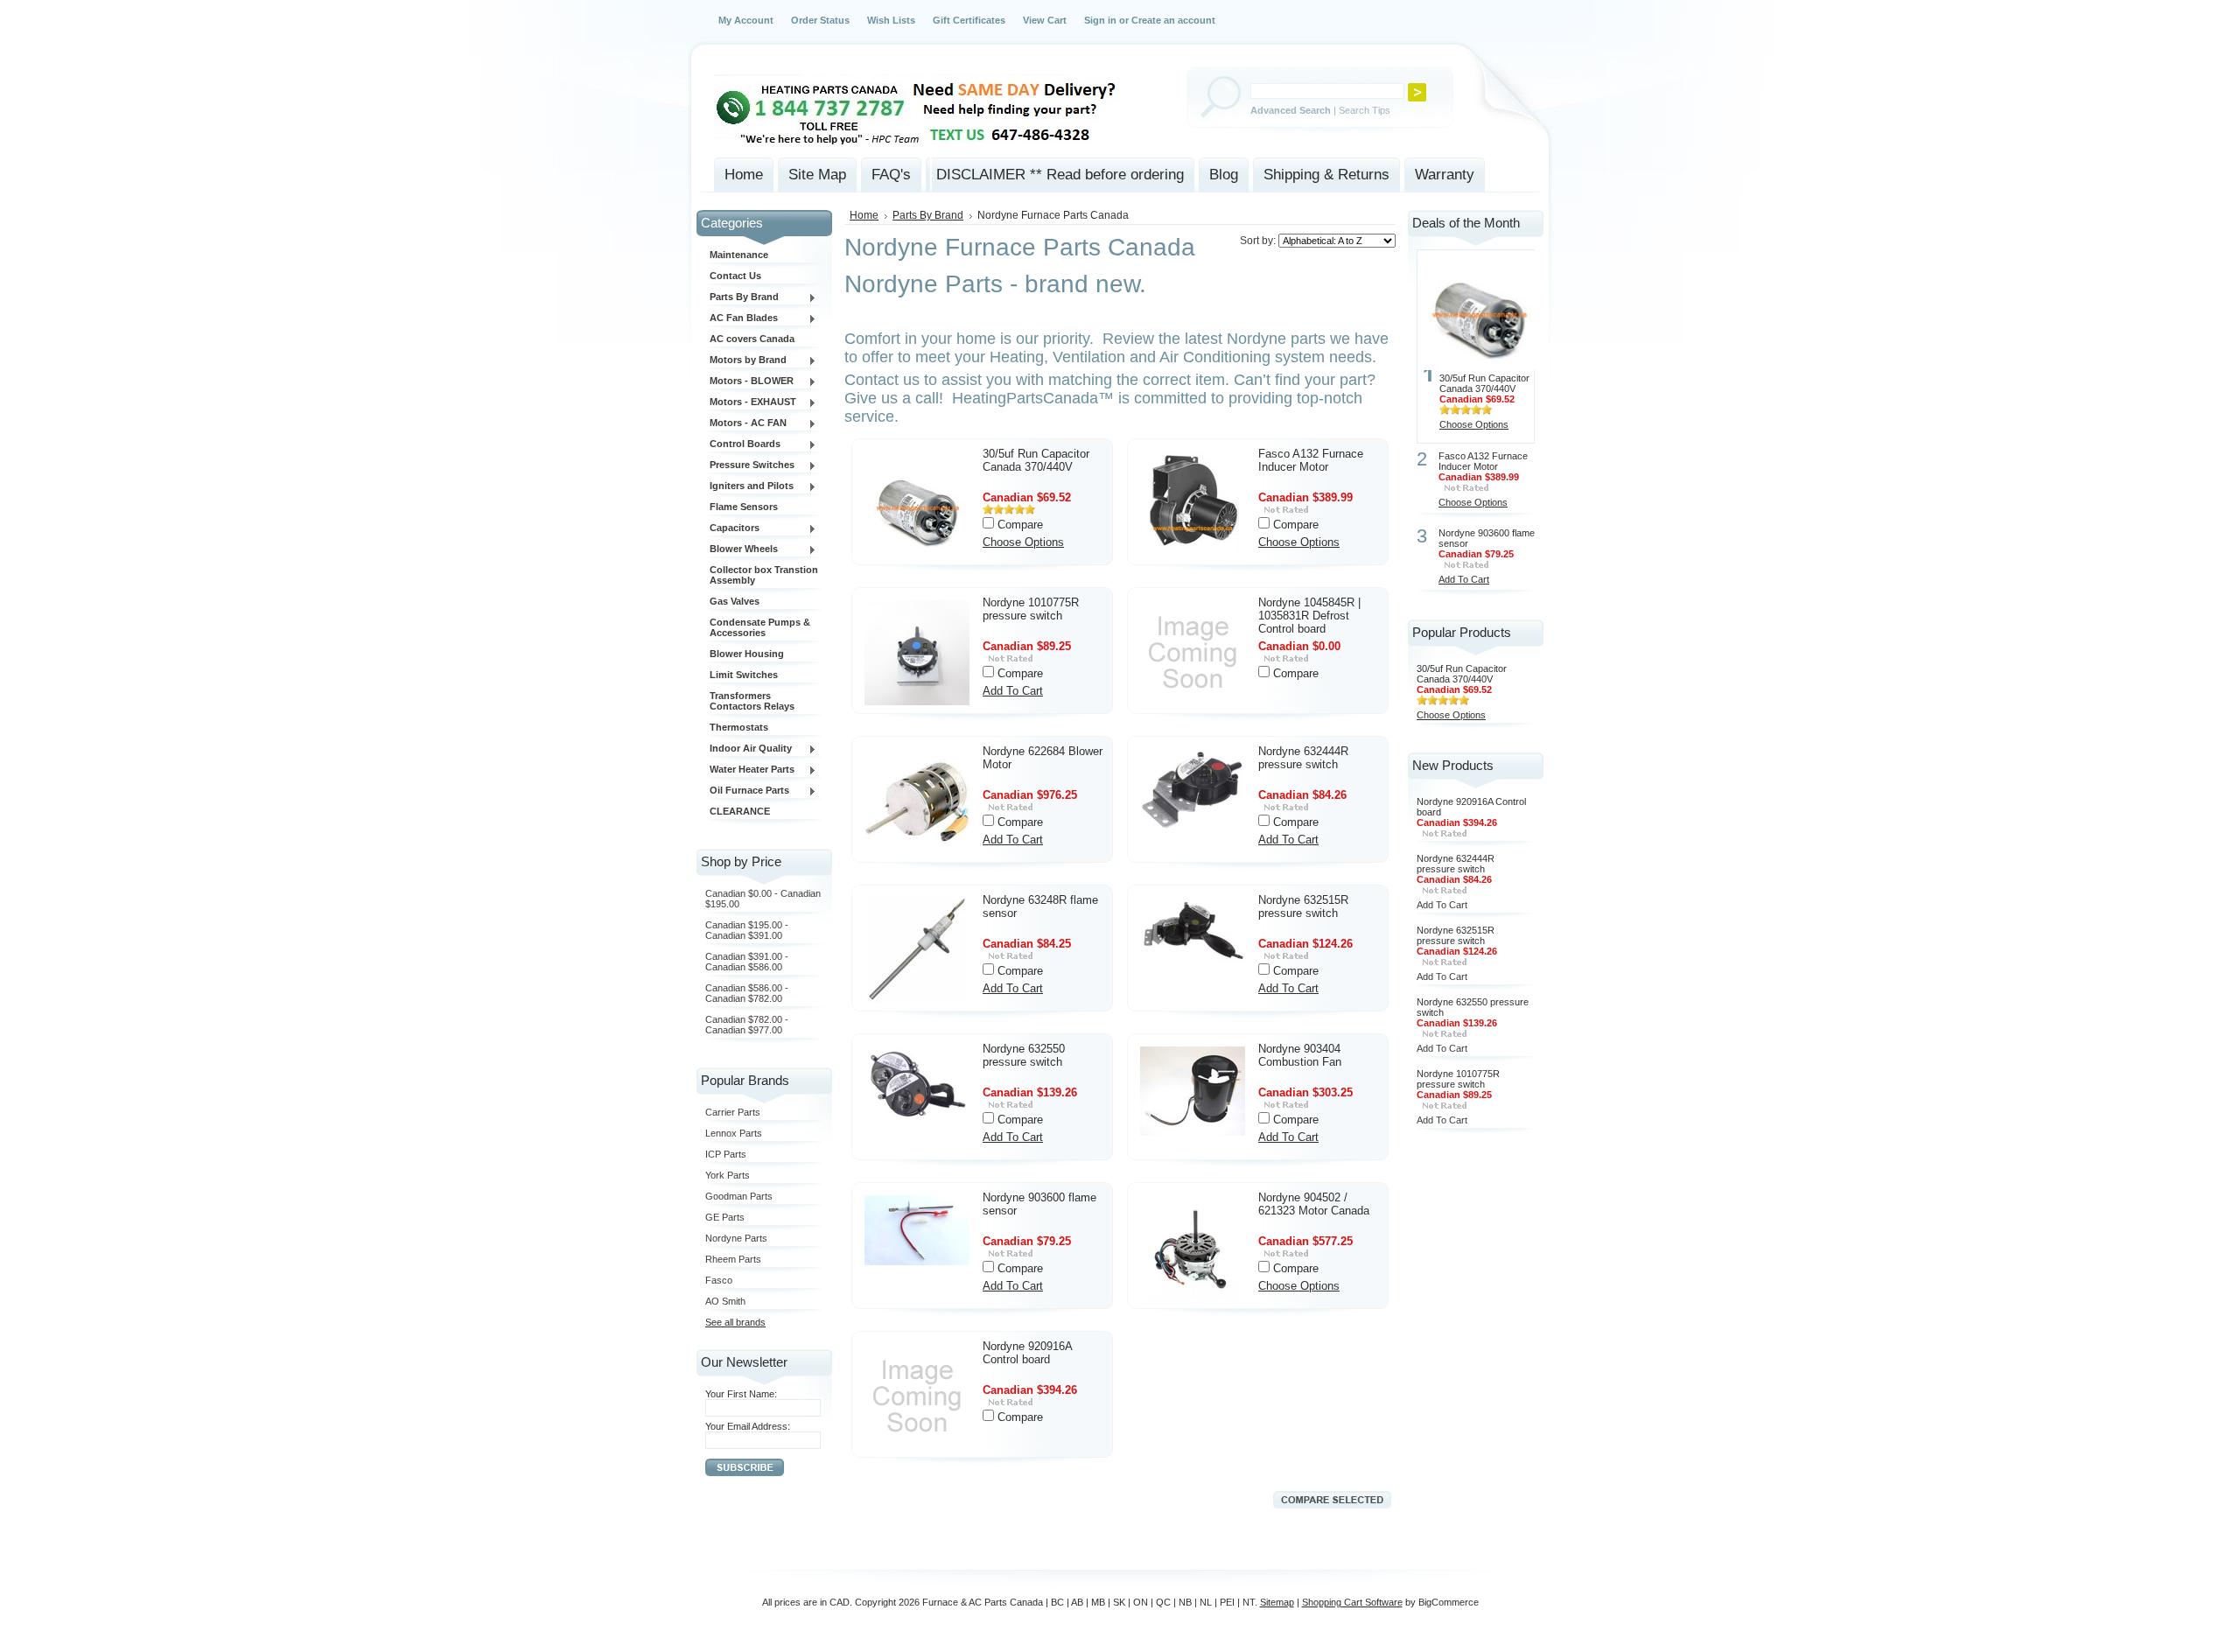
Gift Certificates (969, 20)
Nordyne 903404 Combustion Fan (1300, 1055)
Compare (1020, 525)
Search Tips (1365, 110)
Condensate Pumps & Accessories (760, 627)
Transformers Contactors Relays (752, 701)
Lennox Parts (734, 1133)
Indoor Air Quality (749, 749)
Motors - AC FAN (746, 423)
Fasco (719, 1280)
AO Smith (725, 1301)
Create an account (1173, 20)
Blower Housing (747, 654)
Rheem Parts (733, 1259)
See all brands (735, 1322)
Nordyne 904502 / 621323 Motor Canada (1314, 1204)
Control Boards (743, 444)
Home (864, 215)
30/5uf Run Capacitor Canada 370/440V (1036, 460)
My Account (746, 20)
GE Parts (725, 1217)
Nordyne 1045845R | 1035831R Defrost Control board (1309, 616)
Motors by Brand (746, 360)
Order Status (820, 20)
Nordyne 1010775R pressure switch (1031, 609)
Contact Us (735, 276)
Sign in (1100, 20)
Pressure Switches (750, 465)
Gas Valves (735, 601)
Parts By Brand (742, 297)
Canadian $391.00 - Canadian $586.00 (747, 962)
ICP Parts (726, 1154)
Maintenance (739, 255)
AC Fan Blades (742, 318)
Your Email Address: (748, 1426)
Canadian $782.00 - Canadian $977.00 (747, 1025)
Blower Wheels (742, 549)
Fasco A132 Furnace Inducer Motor (1311, 460)
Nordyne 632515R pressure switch (1303, 906)
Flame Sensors (744, 507)
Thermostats (739, 727)
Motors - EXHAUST (751, 402)
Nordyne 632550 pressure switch (1024, 1055)
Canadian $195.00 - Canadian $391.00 (747, 930)
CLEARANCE (740, 811)
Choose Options (1023, 542)
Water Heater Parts (750, 770)
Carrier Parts (733, 1112)
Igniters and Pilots (749, 486)
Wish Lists (891, 20)
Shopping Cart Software (1352, 1602)
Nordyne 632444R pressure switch (1303, 758)
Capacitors (732, 528)
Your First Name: (741, 1394)
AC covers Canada (752, 339)
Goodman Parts (739, 1196)
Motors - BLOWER (749, 381)
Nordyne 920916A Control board (1027, 1353)
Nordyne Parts (736, 1238)
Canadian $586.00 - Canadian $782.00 (747, 993)
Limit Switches (744, 675)
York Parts (728, 1175)
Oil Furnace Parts (747, 791)
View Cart (1045, 20)
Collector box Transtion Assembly (764, 575)
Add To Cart (1013, 691)
